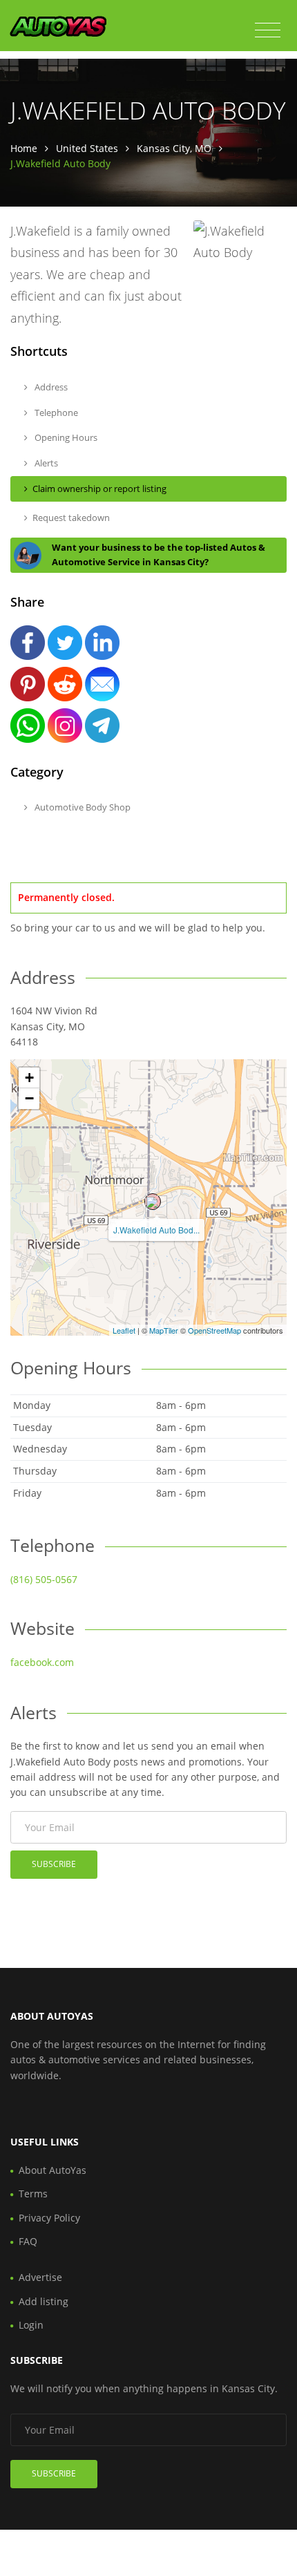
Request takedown (71, 518)
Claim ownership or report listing (99, 489)
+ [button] (29, 1078)
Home (24, 148)
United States (87, 148)
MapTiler (164, 1330)
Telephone (55, 413)
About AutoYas (52, 2170)
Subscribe (54, 1864)
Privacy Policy (49, 2218)
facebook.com (42, 1662)
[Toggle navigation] (268, 30)
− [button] (29, 1098)
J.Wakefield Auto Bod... (156, 1230)
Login (31, 2325)
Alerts (45, 463)
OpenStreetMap (214, 1330)
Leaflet (124, 1330)
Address (50, 387)
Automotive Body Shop (82, 807)
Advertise (40, 2277)
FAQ (28, 2241)
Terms (33, 2194)
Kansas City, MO (174, 148)
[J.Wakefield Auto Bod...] (153, 1202)
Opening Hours (65, 437)
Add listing (44, 2301)
